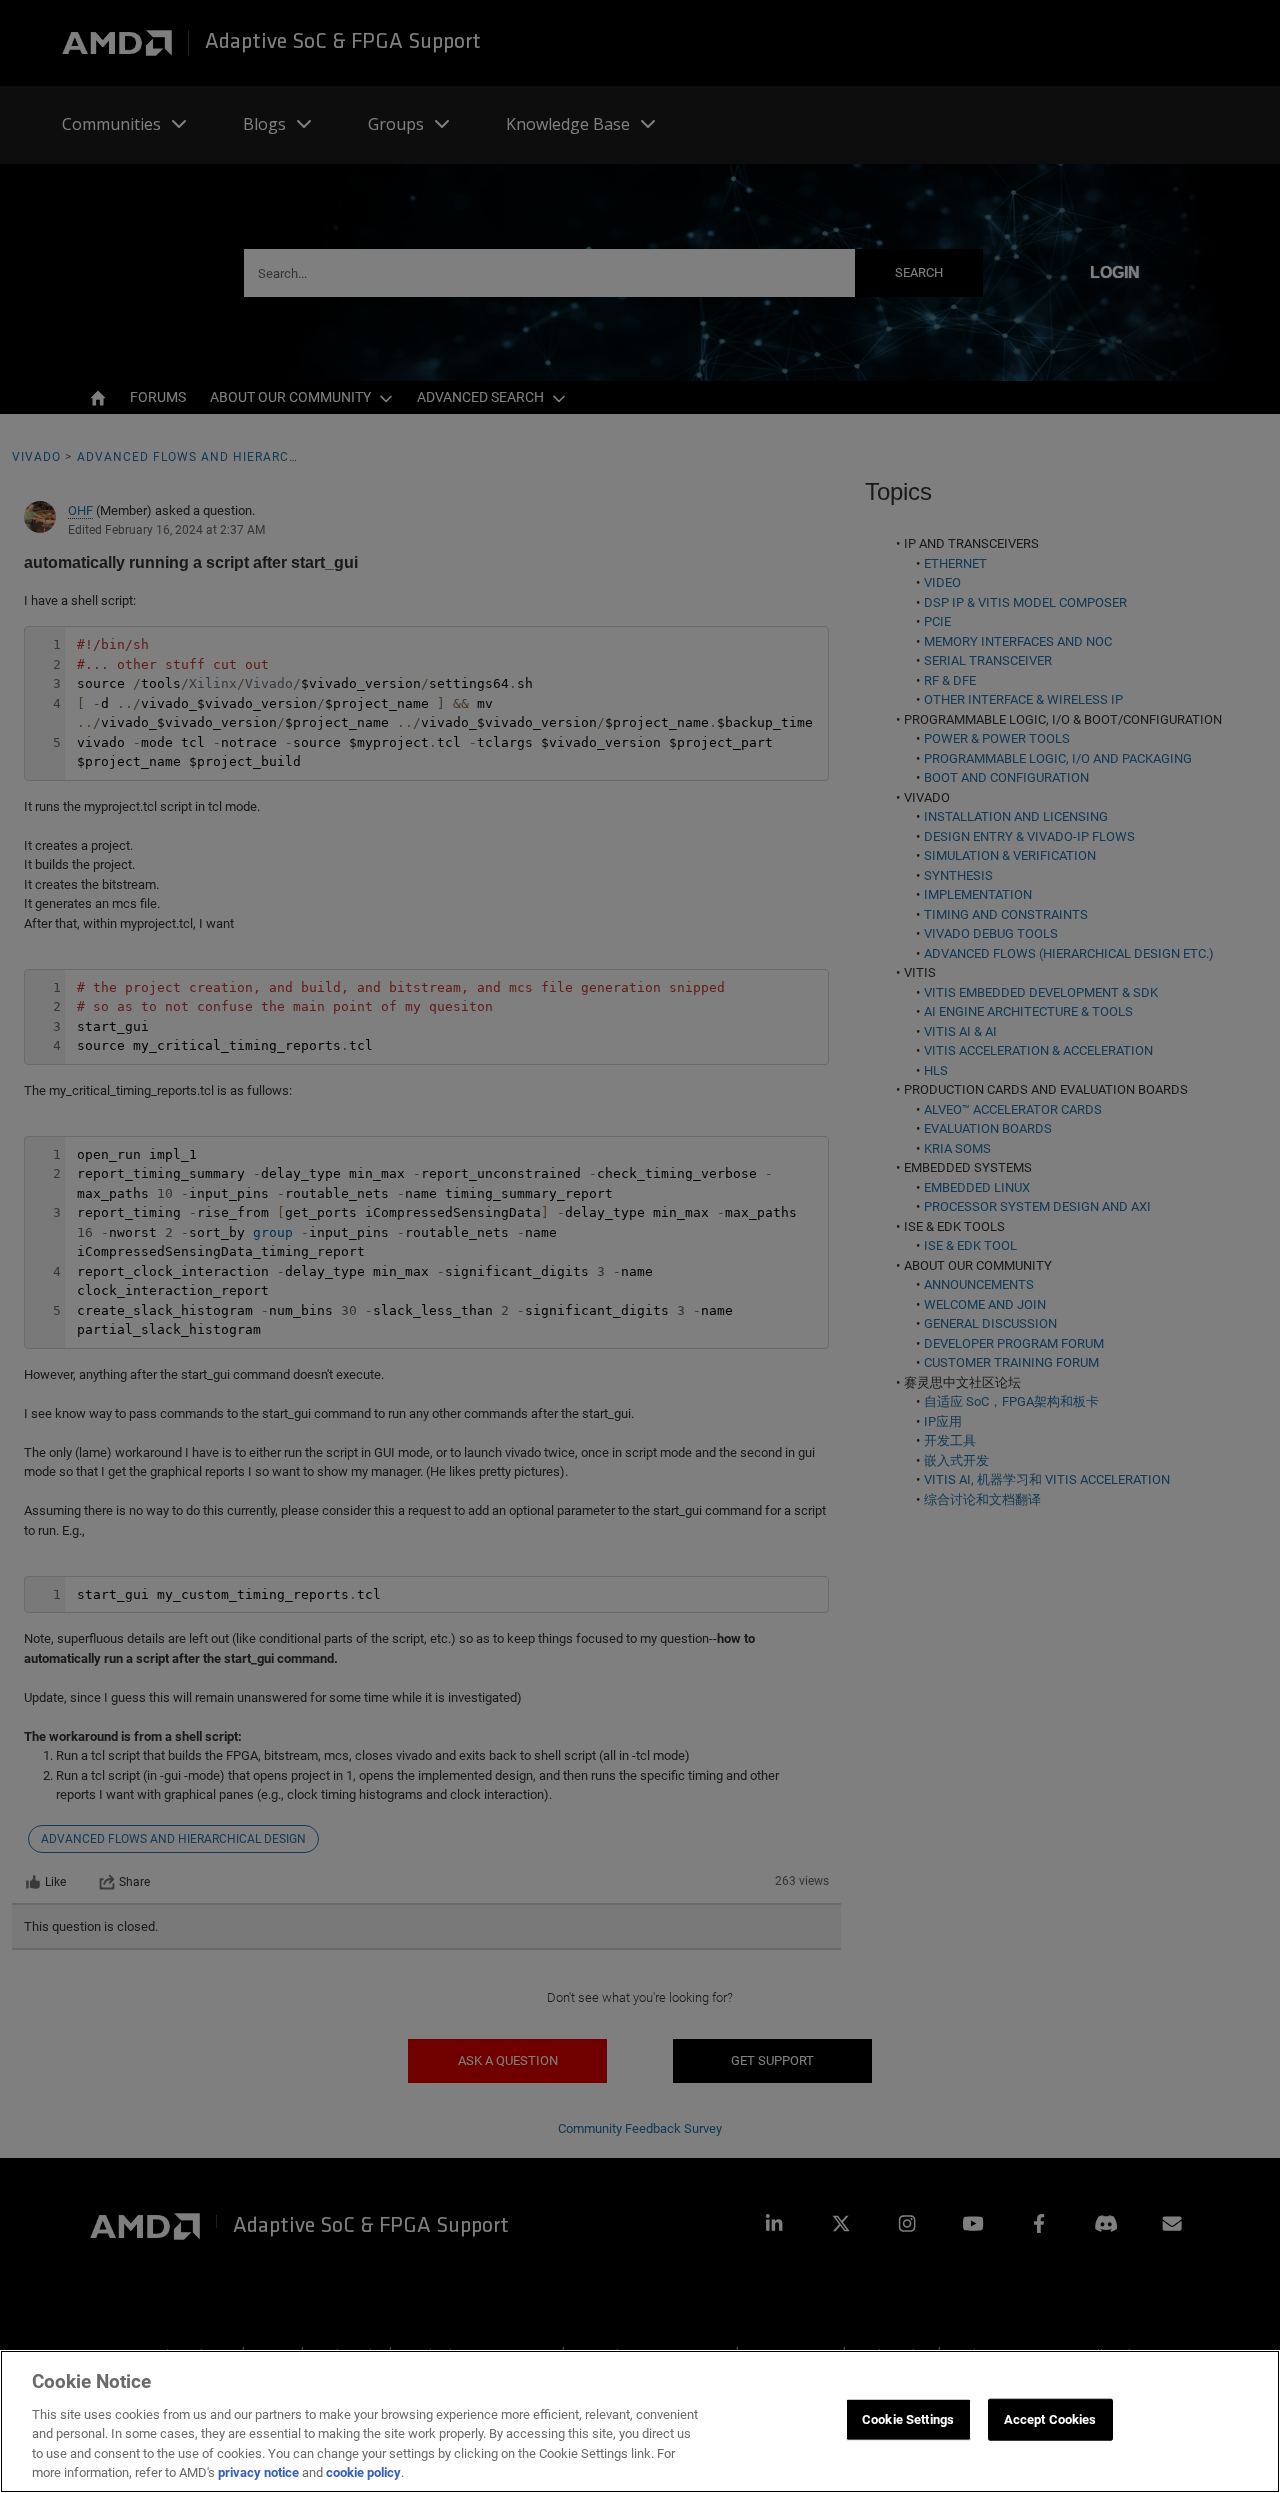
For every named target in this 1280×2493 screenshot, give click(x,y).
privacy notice (258, 2472)
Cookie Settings (908, 2419)
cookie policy (363, 2472)
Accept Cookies (1050, 2419)
